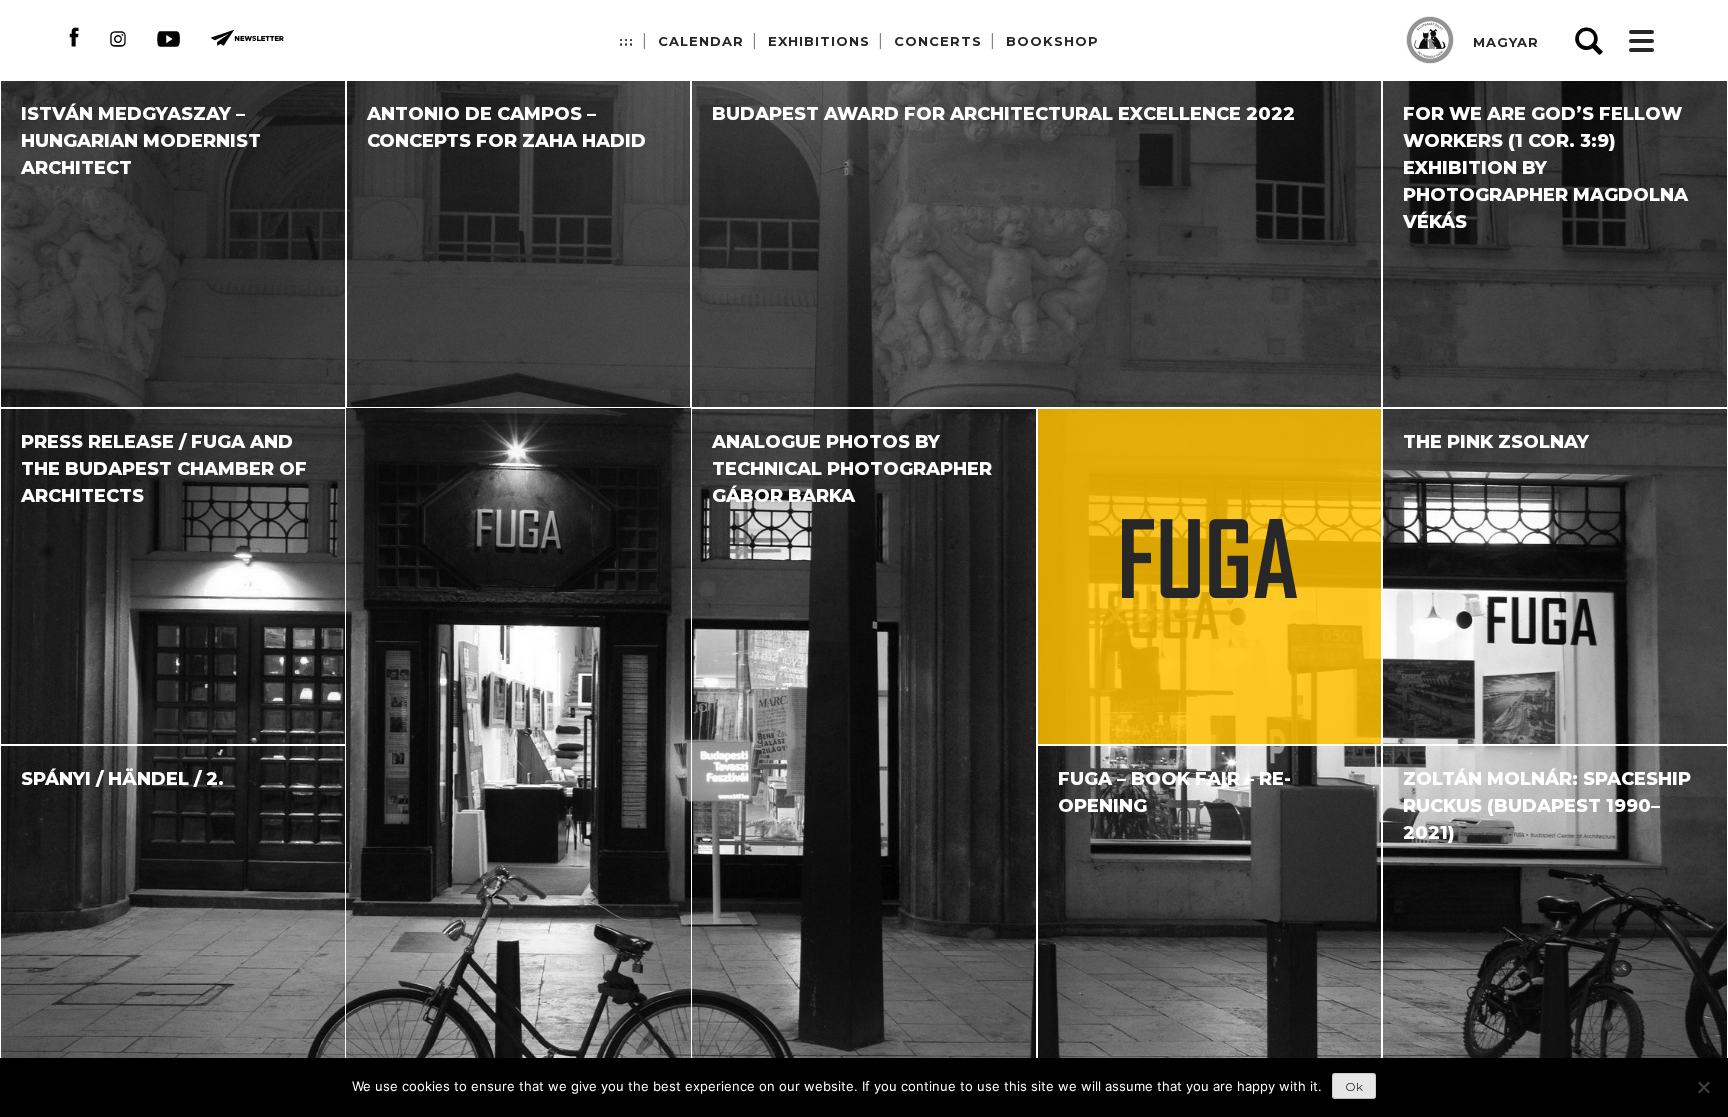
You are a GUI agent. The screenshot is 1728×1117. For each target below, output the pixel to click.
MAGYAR (1506, 42)
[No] (1703, 1087)
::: (626, 41)
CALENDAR (701, 41)
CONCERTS (938, 41)
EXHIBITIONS (819, 41)
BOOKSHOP (1052, 41)
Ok (1354, 1086)
